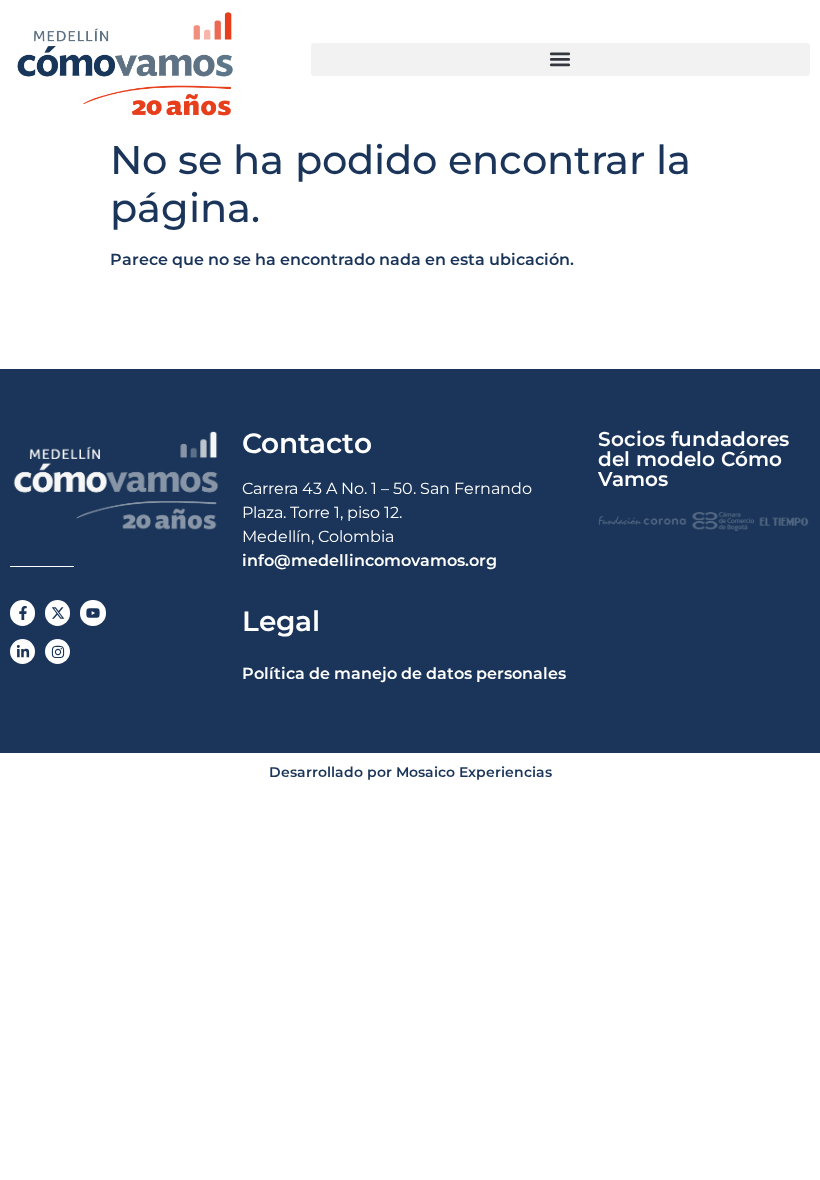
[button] (560, 59)
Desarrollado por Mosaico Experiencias (410, 772)
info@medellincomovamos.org (369, 560)
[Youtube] (92, 612)
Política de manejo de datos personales (404, 673)
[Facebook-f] (22, 612)
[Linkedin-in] (22, 651)
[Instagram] (57, 651)
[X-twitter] (57, 612)
